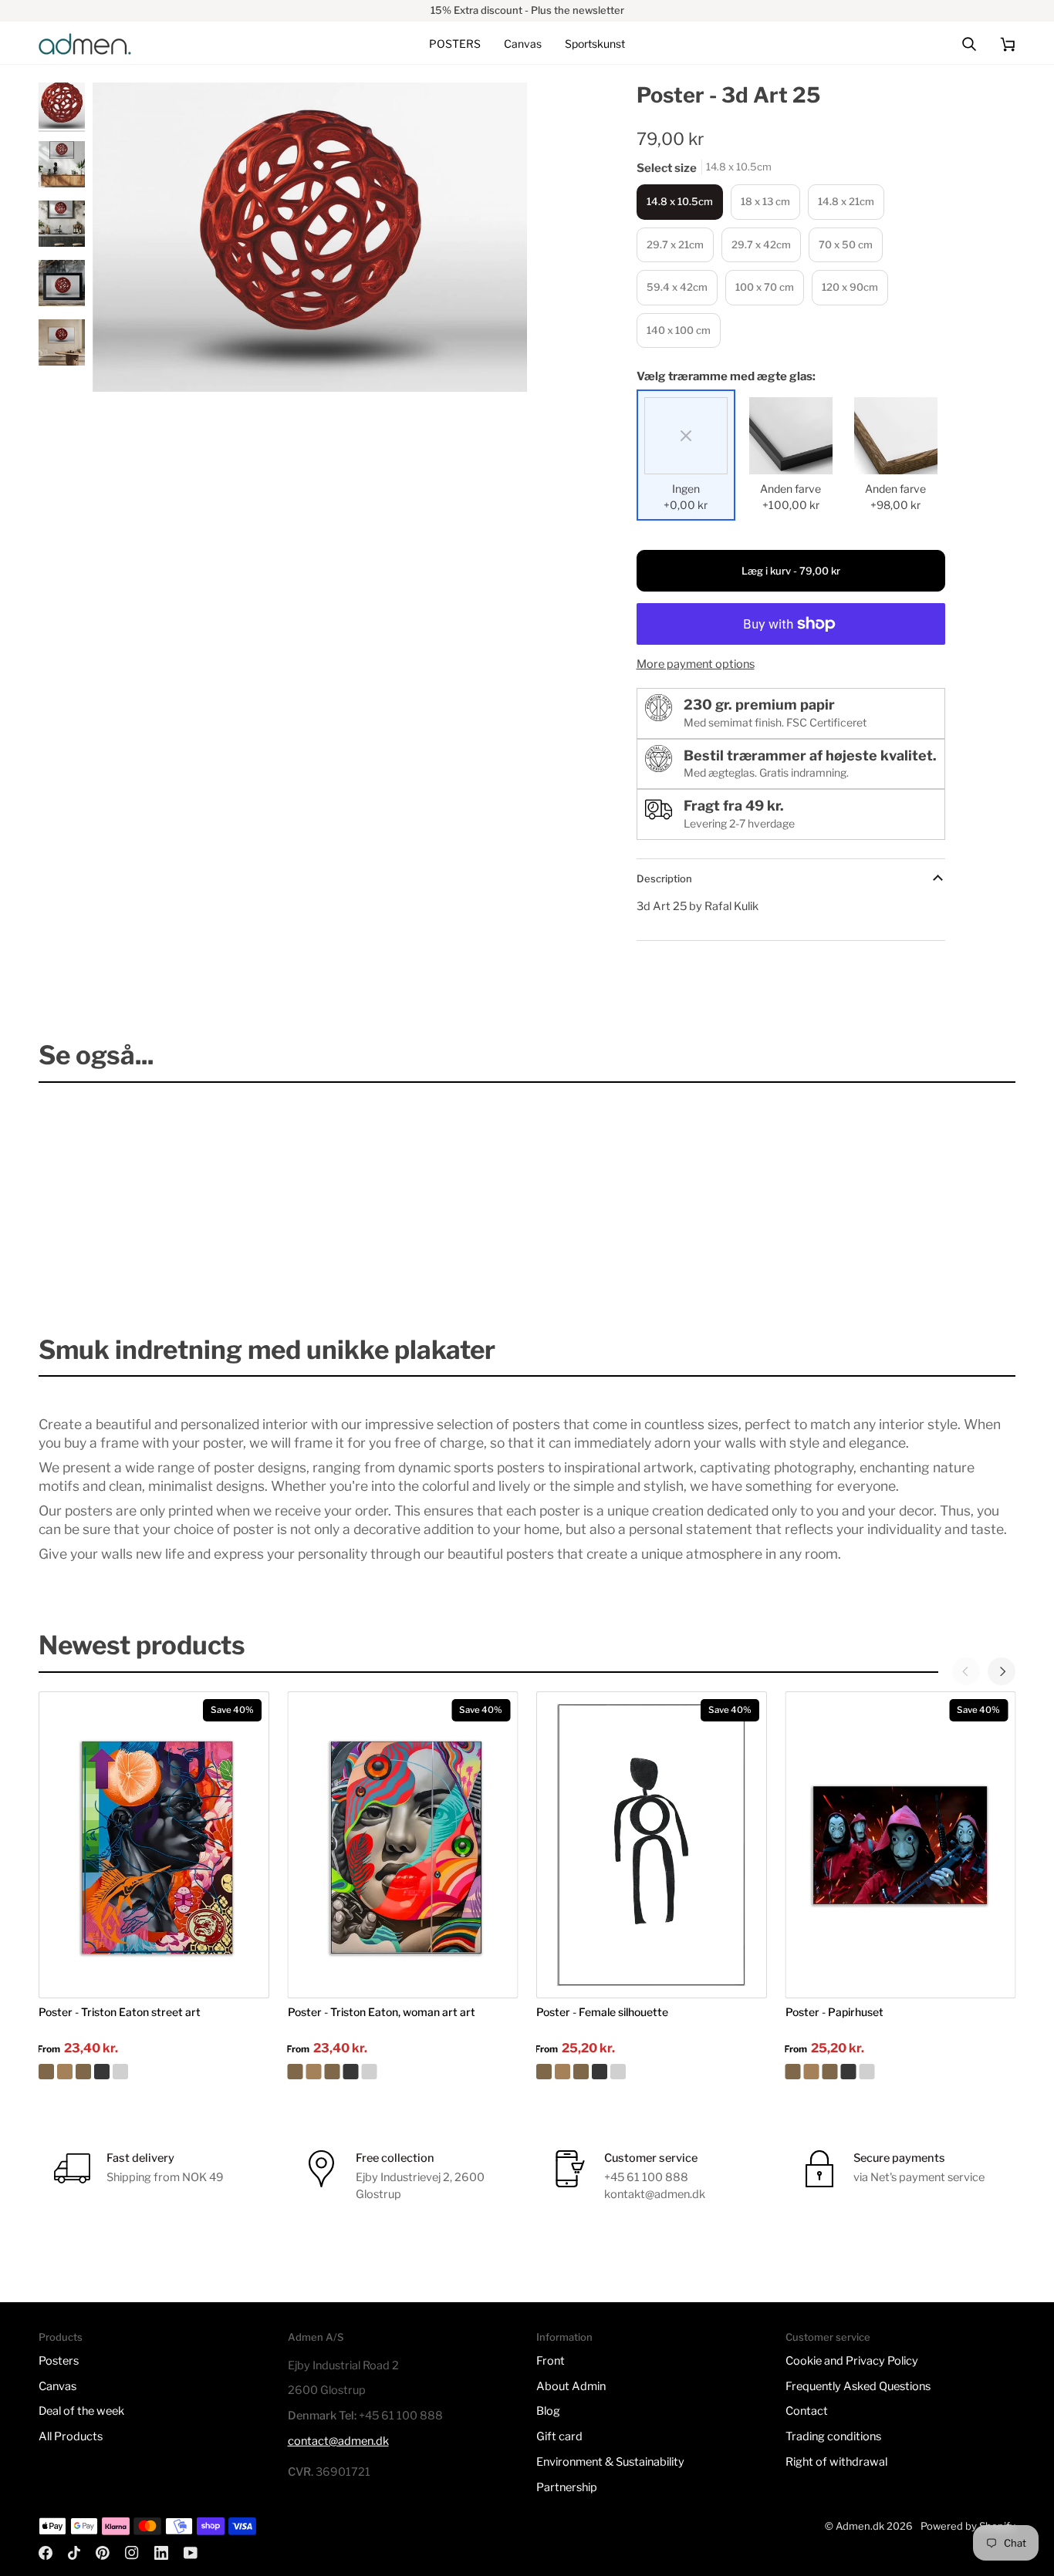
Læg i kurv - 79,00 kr (791, 571)
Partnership (567, 2487)
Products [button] (61, 2337)
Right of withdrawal (836, 2462)
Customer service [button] (828, 2337)
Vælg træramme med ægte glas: (726, 376)
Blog (548, 2411)
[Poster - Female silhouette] (652, 2072)
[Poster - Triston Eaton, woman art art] (403, 2072)
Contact (807, 2411)
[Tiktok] (74, 2553)
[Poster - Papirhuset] (901, 2072)
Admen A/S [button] (316, 2337)
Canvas (57, 2386)
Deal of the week (81, 2411)
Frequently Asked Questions (858, 2386)
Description (664, 878)
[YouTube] (191, 2553)
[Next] (1002, 1671)
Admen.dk (860, 2526)
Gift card (559, 2436)
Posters (59, 2361)
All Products (71, 2436)
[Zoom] (310, 238)
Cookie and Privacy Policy (852, 2361)
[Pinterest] (103, 2553)
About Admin (571, 2386)
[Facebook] (46, 2553)
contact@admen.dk (338, 2441)
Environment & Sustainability (610, 2462)
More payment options (696, 664)
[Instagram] (132, 2553)
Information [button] (564, 2337)
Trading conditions (833, 2436)
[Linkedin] (161, 2553)
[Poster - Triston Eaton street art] (154, 2072)
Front (551, 2361)
